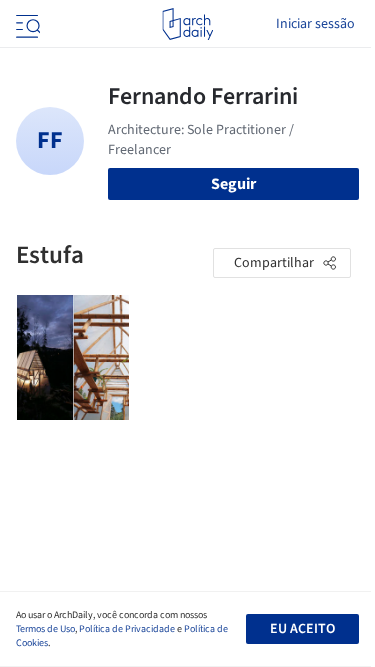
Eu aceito (302, 629)
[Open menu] (26, 24)
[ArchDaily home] (187, 24)
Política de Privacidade (127, 629)
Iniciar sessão (315, 24)
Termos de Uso (45, 629)
